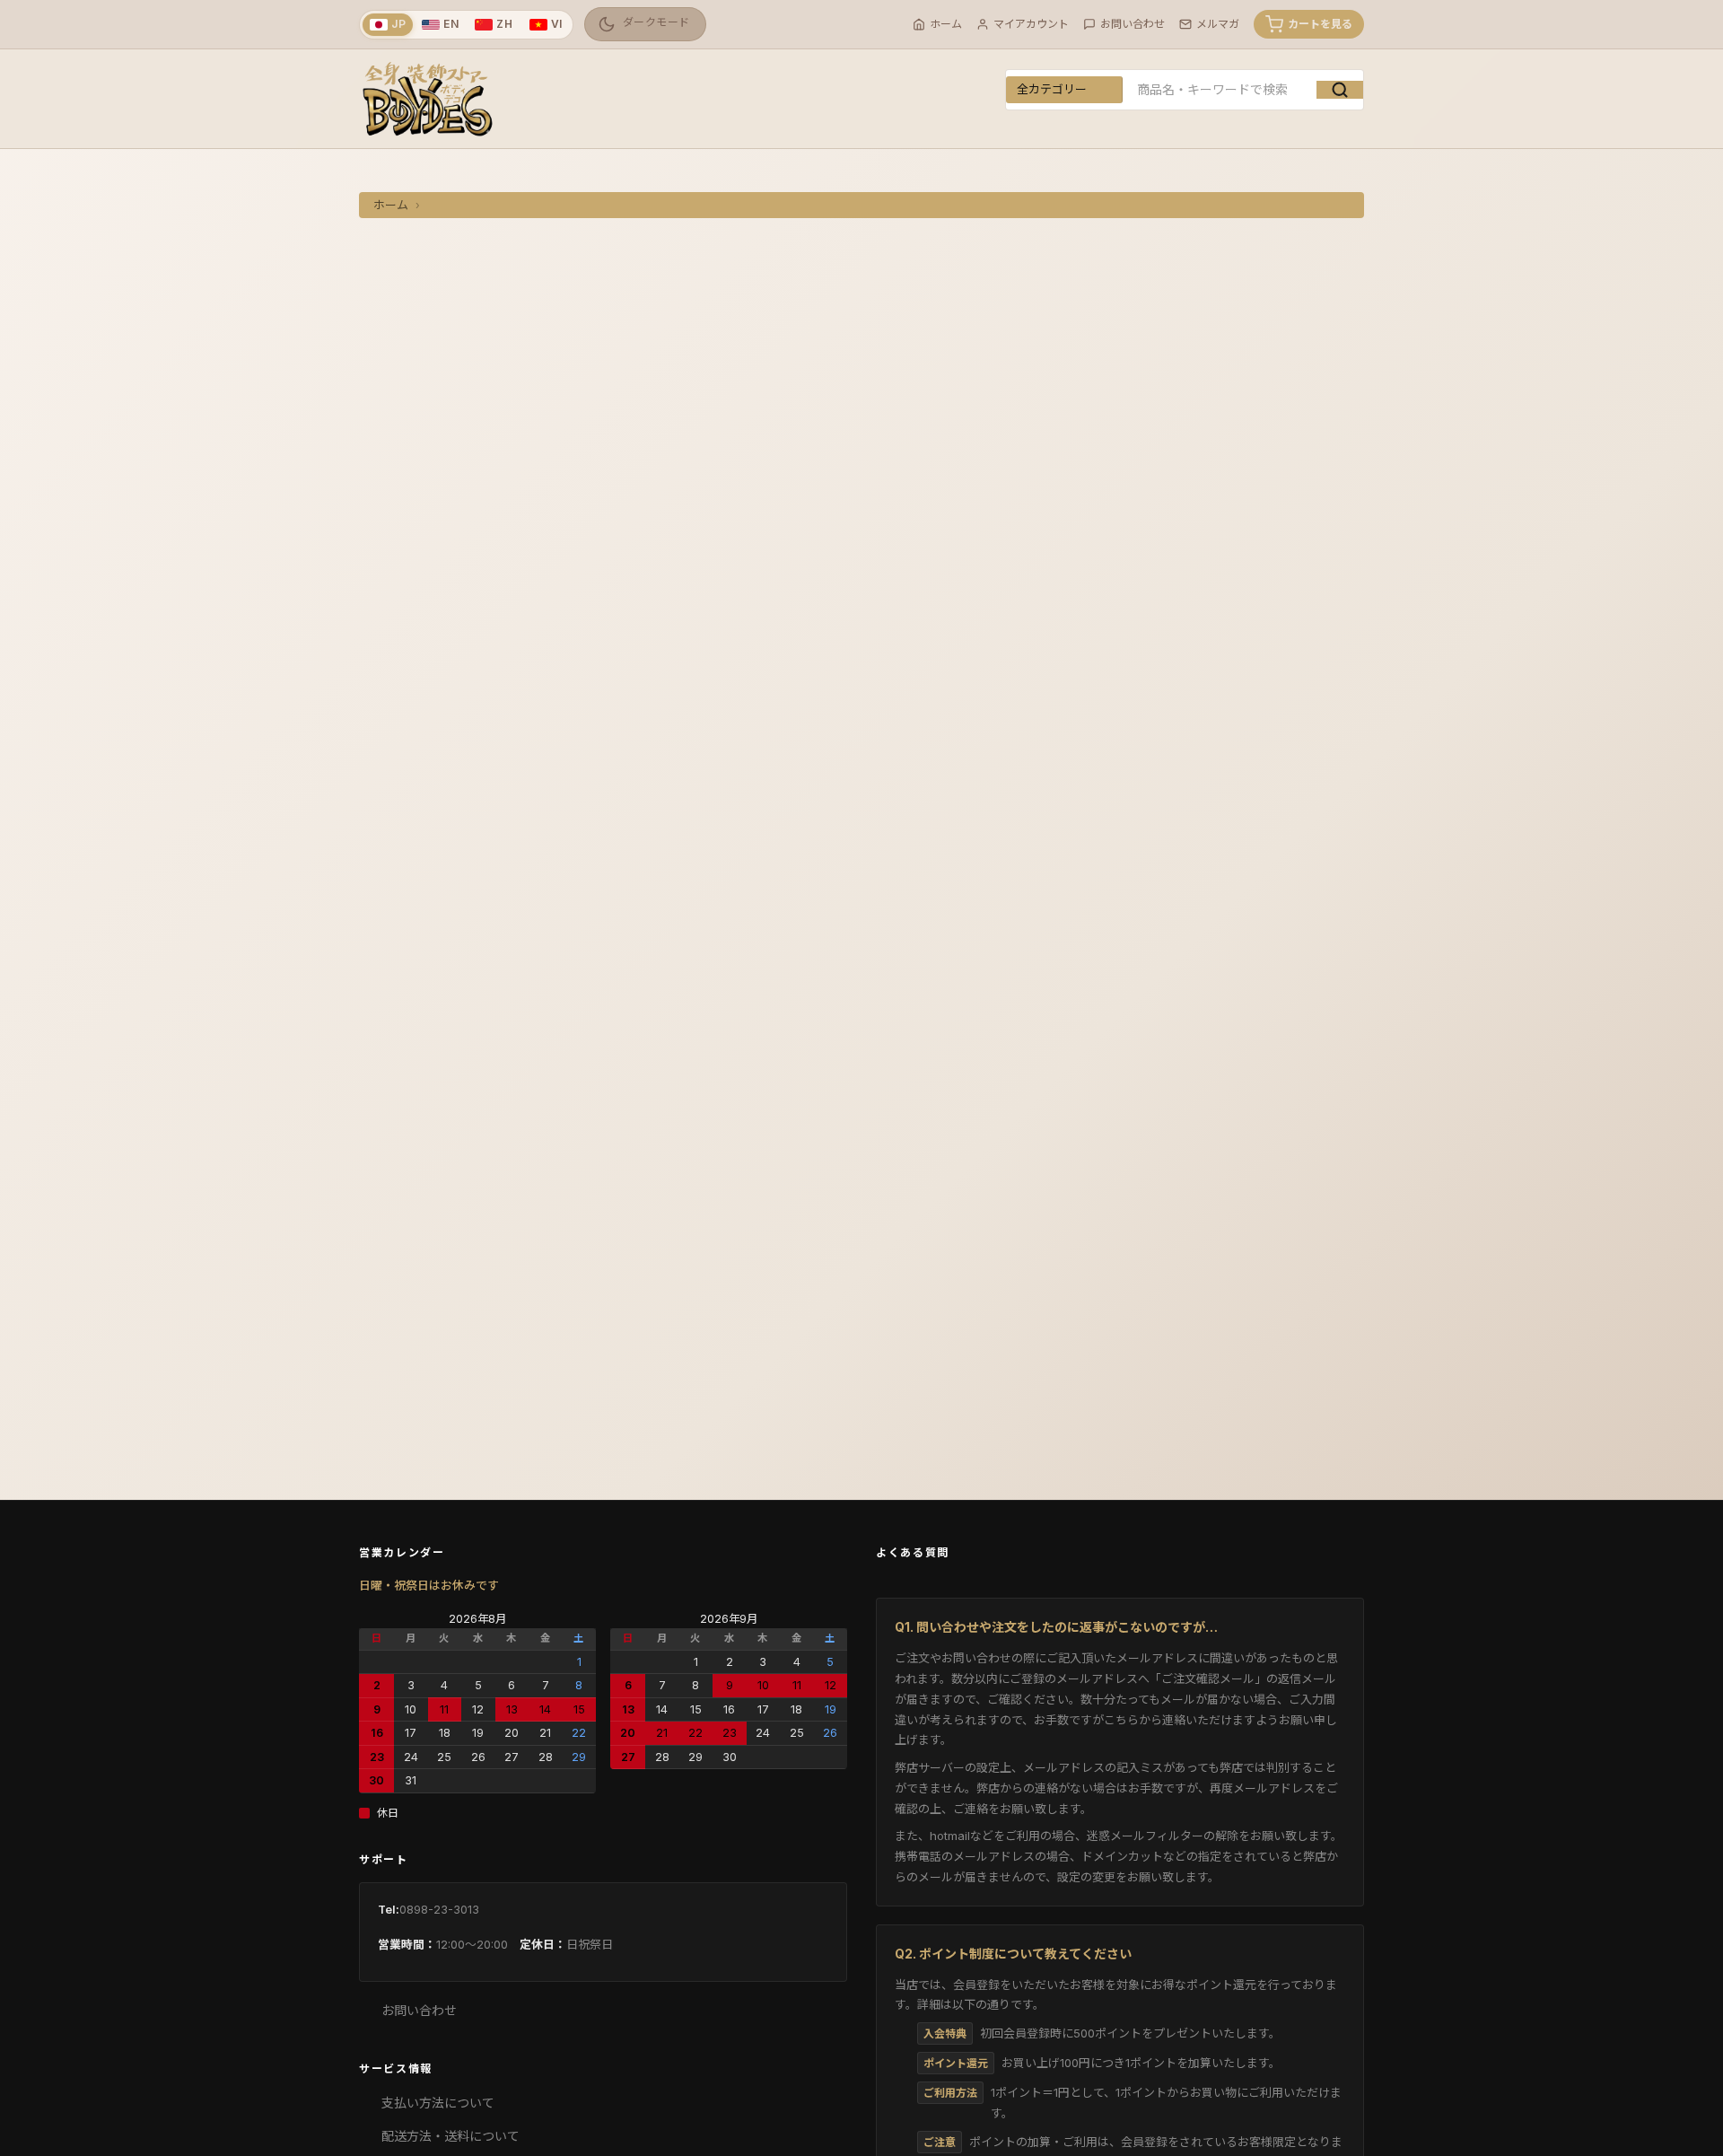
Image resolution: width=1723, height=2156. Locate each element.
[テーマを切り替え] (645, 24)
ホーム (391, 205)
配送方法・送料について (450, 2136)
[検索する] (1340, 90)
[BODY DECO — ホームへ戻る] (426, 99)
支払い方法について (438, 2103)
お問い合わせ (419, 2010)
